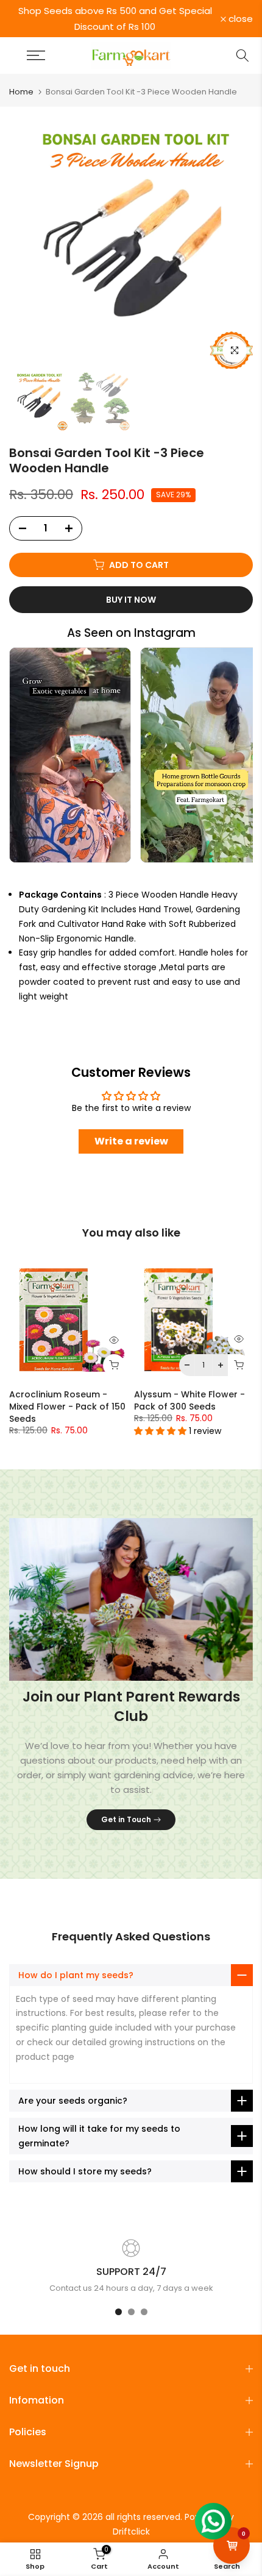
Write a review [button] (131, 1141)
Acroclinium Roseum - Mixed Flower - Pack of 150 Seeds (67, 1407)
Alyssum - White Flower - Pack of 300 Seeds (189, 1400)
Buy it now (131, 600)
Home (21, 92)
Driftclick (131, 2532)
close (239, 19)
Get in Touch (126, 1819)
